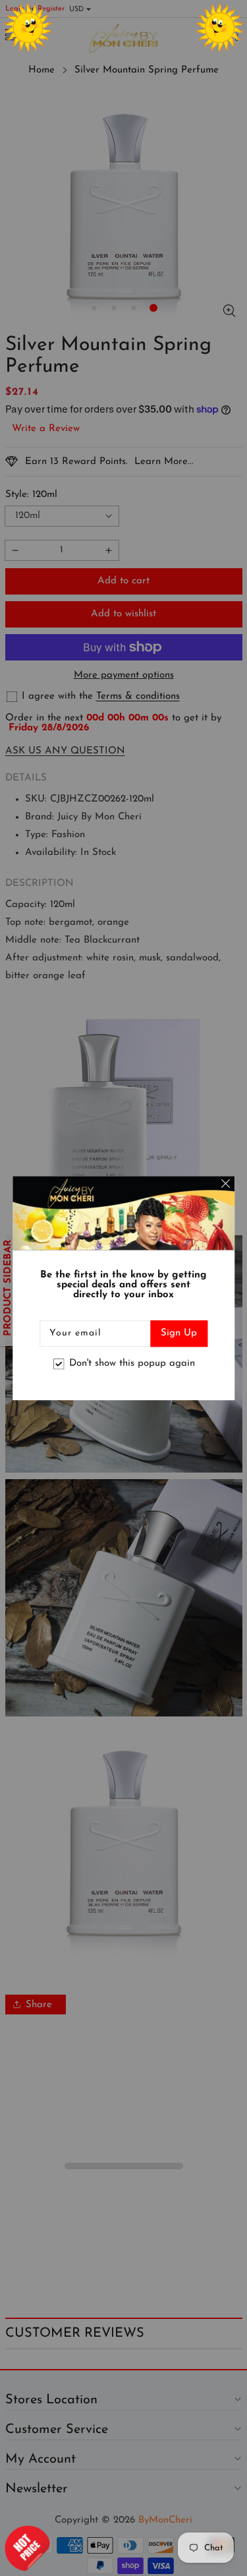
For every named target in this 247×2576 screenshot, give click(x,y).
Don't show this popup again (132, 1363)
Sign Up (179, 1333)
